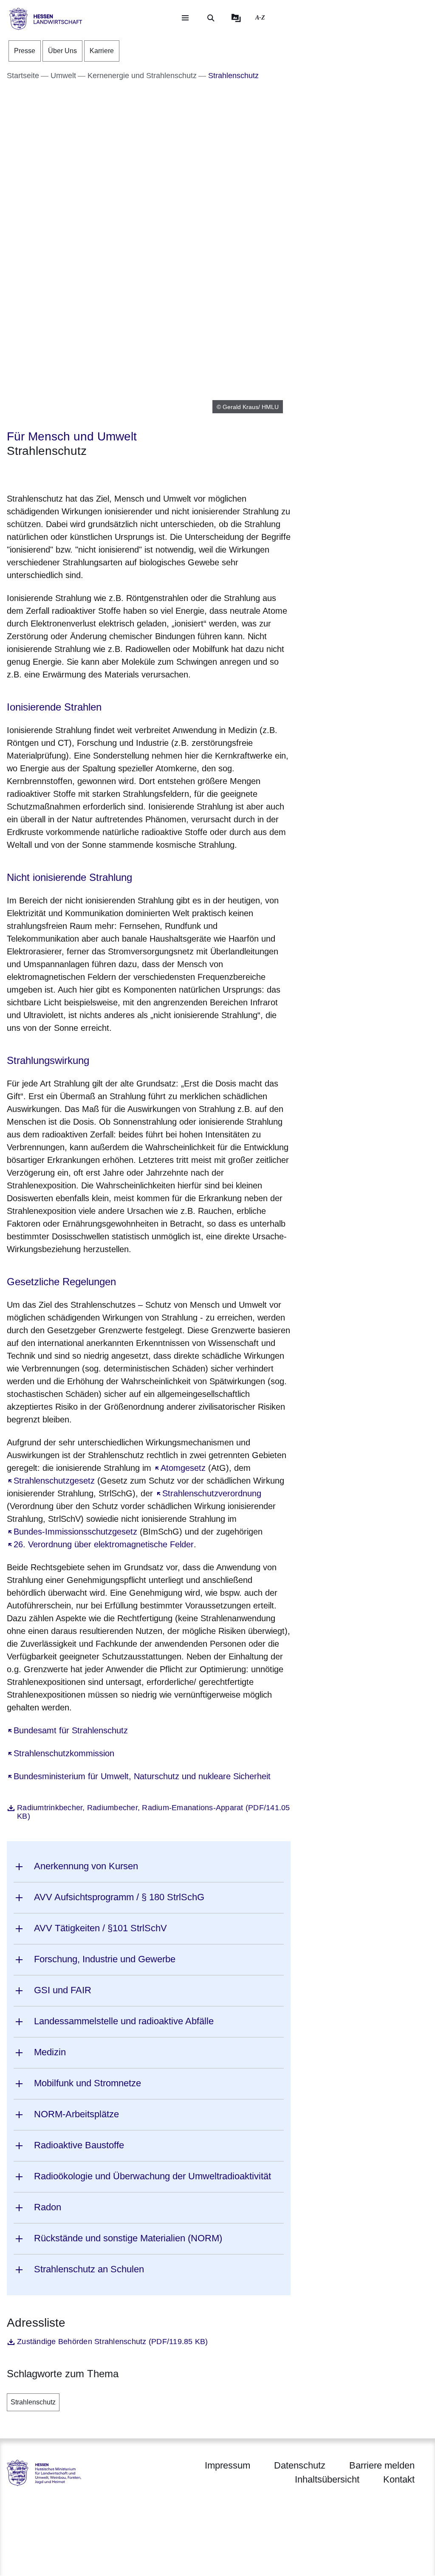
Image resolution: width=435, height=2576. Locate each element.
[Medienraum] (236, 18)
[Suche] (211, 18)
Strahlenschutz (33, 2402)
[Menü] (185, 18)
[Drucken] (80, 473)
